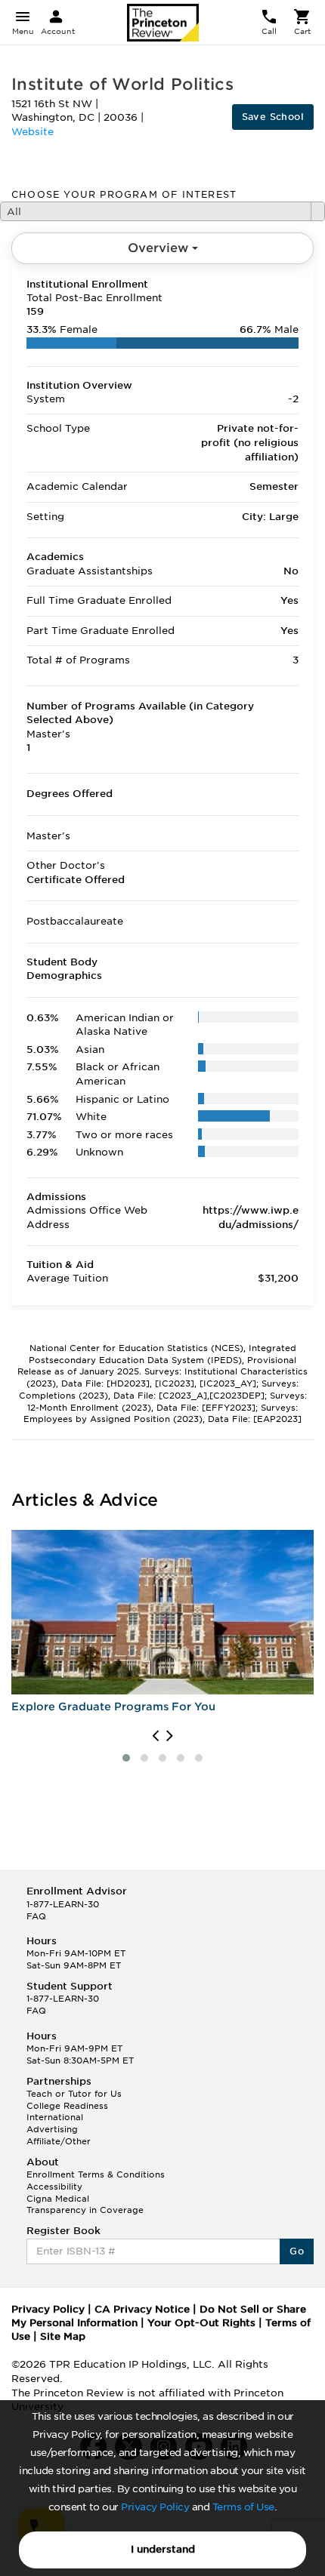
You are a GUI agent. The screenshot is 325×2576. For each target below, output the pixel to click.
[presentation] (155, 1736)
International (55, 2117)
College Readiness (67, 2106)
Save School (273, 117)
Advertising (52, 2129)
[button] (126, 1758)
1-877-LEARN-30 (63, 1904)
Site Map (63, 2336)
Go (297, 2251)
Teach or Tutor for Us (74, 2094)
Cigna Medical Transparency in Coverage (85, 2205)
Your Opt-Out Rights (201, 2323)
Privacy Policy (155, 2507)
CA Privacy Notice (142, 2309)
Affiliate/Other (59, 2141)
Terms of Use (243, 2507)
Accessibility (54, 2187)
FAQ (36, 1916)
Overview (160, 248)
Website (32, 132)
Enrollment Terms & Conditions (96, 2174)
